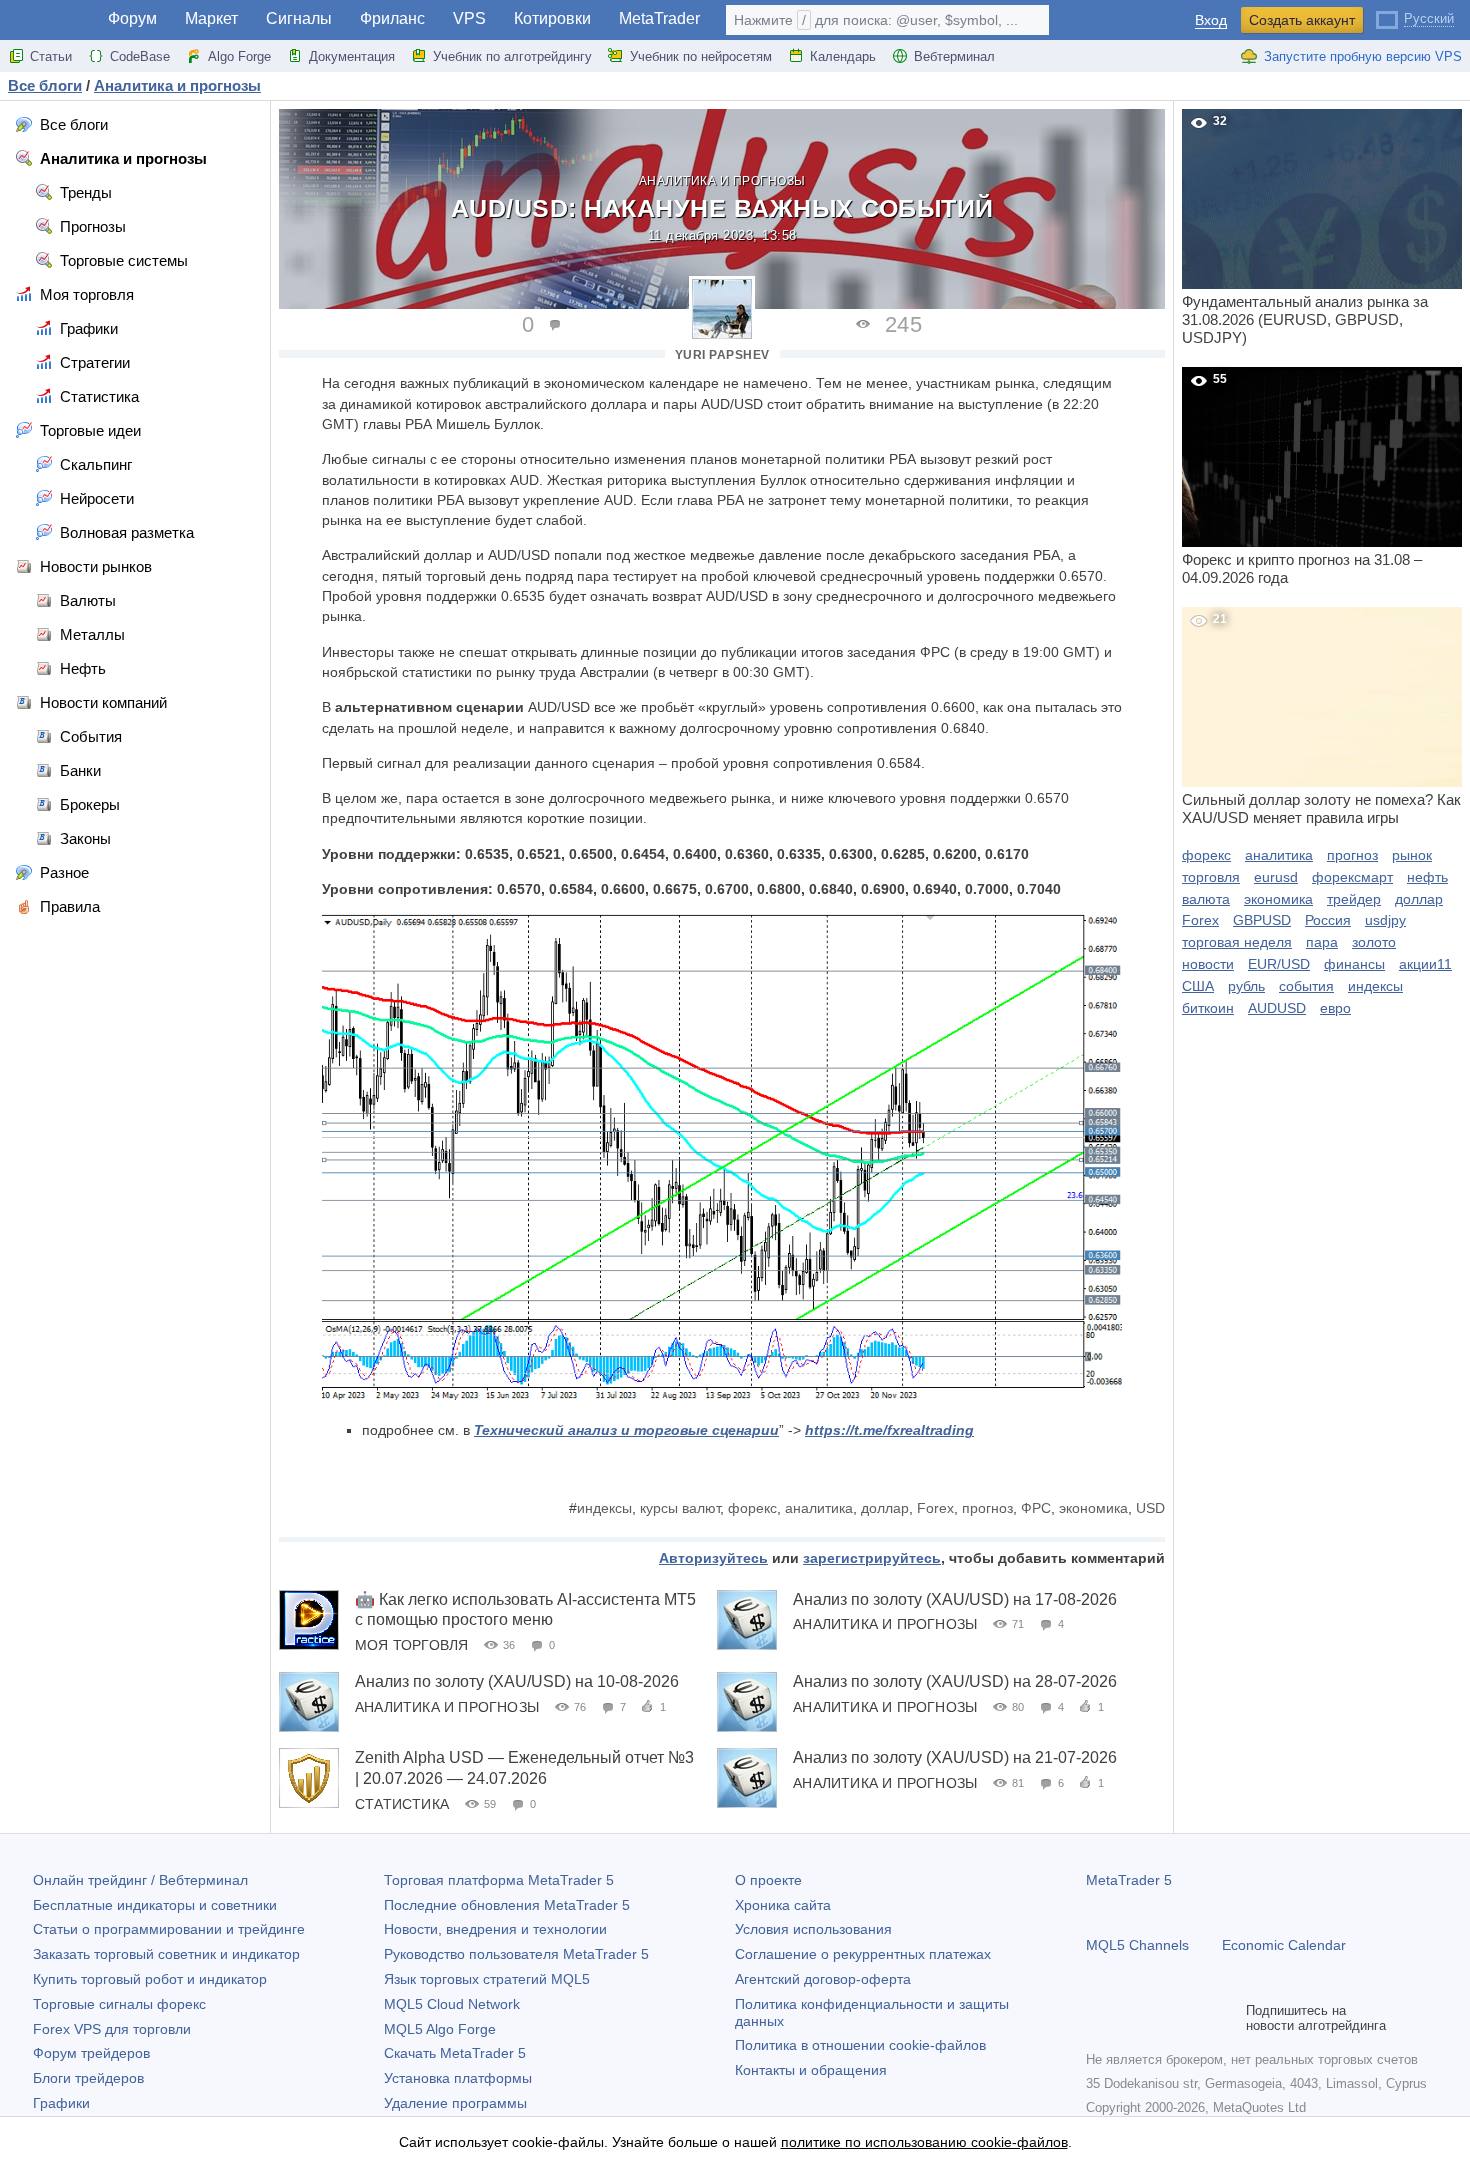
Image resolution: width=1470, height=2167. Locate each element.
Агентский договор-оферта (823, 1979)
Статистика (402, 1804)
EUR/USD (1279, 964)
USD (1150, 1508)
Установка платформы (458, 2078)
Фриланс (392, 18)
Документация (352, 56)
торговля (1211, 877)
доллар (885, 1508)
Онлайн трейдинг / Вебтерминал (140, 1880)
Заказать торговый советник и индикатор (166, 1954)
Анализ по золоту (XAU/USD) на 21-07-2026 (955, 1757)
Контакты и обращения (811, 2070)
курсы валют (680, 1508)
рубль (1246, 986)
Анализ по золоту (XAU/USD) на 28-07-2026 (955, 1681)
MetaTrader (659, 18)
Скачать (455, 2053)
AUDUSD (1277, 1008)
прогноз (987, 1508)
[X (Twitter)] (1162, 2018)
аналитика (819, 1508)
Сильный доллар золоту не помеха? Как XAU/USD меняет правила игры (1321, 719)
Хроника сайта (783, 1905)
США (1198, 986)
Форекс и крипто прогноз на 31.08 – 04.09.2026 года (1302, 479)
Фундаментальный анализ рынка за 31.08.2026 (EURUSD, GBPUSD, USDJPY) (1305, 230)
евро (1335, 1008)
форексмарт (1352, 877)
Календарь (843, 56)
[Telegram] (1130, 2018)
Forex (935, 1508)
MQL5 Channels (1137, 1945)
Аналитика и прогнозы (722, 181)
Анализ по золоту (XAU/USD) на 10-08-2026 (517, 1681)
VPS (469, 18)
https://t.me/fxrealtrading (889, 1430)
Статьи (51, 56)
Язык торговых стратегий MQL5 (487, 1979)
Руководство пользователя (516, 1954)
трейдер (1354, 899)
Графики (61, 2103)
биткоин (1208, 1008)
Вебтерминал (954, 56)
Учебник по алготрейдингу (512, 56)
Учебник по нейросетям (701, 56)
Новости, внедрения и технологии (495, 1929)
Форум (132, 18)
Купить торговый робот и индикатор (150, 1979)
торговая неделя (1237, 942)
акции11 (1425, 964)
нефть (1427, 877)
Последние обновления (507, 1905)
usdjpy (1385, 920)
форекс (752, 1508)
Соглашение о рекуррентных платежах (863, 1954)
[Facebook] (1098, 2018)
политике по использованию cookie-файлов (924, 2142)
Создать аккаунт (1302, 20)
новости (1208, 964)
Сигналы (299, 18)
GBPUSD (1262, 920)
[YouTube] (1194, 2018)
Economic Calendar (1284, 1945)
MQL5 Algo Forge (440, 2029)
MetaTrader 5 (1129, 1880)
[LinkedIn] (1226, 2018)
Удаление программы (455, 2103)
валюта (1206, 899)
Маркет (211, 18)
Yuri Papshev (722, 355)
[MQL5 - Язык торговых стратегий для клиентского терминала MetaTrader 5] (48, 20)
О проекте (768, 1880)
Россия (1328, 920)
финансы (1354, 964)
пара (1322, 942)
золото (1374, 942)
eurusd (1276, 877)
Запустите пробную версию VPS (1363, 56)
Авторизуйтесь (713, 1558)
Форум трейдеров (91, 2053)
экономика (1093, 1508)
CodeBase (140, 56)
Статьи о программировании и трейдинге (169, 1929)
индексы (604, 1508)
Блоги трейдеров (88, 2078)
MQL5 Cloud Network (452, 2004)
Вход (1211, 20)
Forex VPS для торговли (112, 2029)
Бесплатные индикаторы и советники (155, 1905)
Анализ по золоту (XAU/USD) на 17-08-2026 (955, 1599)
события (1306, 986)
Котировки (552, 18)
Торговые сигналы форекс (119, 2004)
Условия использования (813, 1929)
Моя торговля (411, 1645)
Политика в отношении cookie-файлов (860, 2045)
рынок (1412, 855)
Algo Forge (239, 56)
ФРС (1036, 1508)
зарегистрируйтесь (872, 1558)
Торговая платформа (499, 1880)
